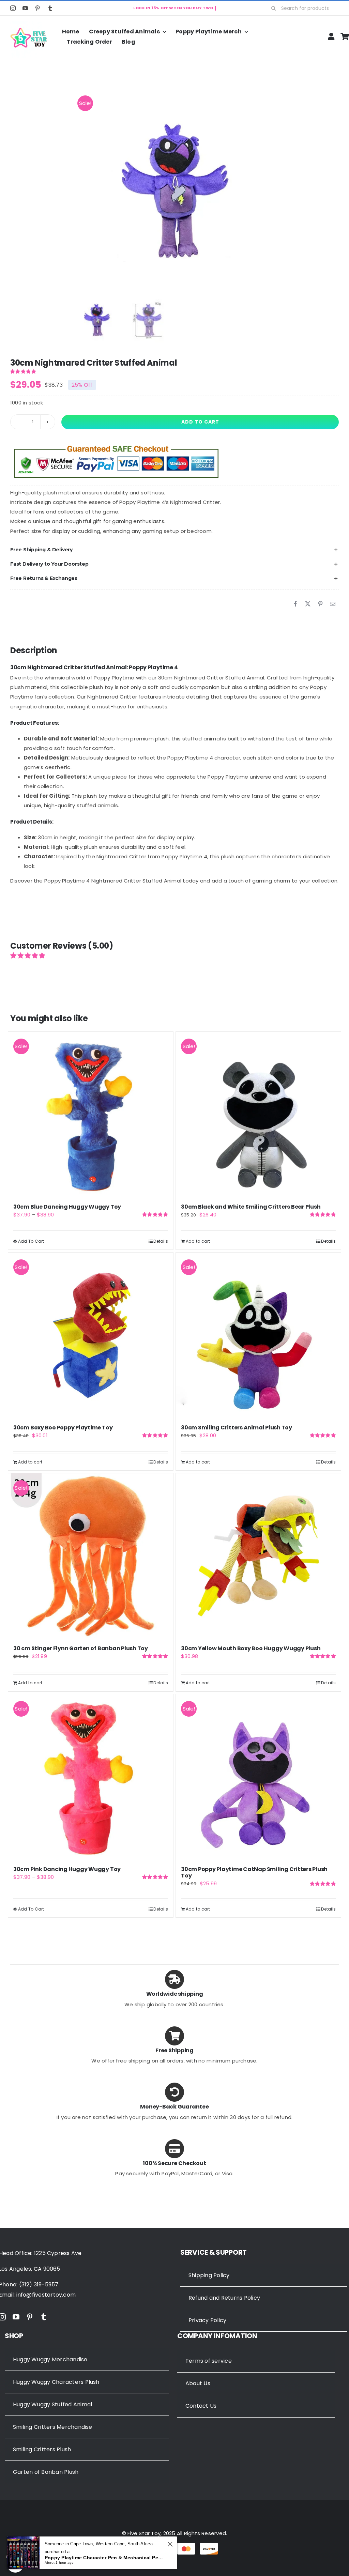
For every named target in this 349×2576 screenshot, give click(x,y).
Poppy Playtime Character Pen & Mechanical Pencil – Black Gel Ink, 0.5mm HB (105, 2558)
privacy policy (254, 1334)
